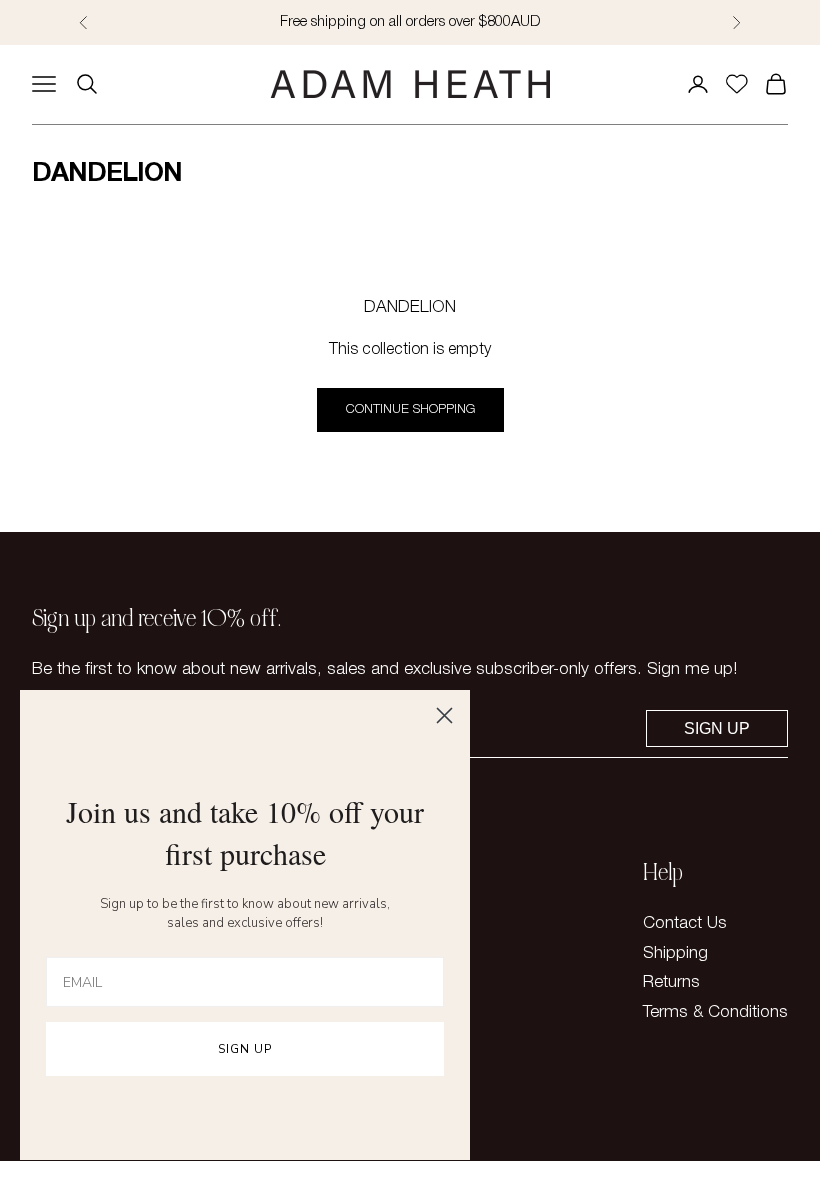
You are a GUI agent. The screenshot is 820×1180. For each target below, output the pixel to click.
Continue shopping (410, 409)
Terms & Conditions (715, 1012)
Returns (671, 982)
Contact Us (685, 923)
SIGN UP (245, 1049)
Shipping (675, 953)
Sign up (717, 728)
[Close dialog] (444, 715)
